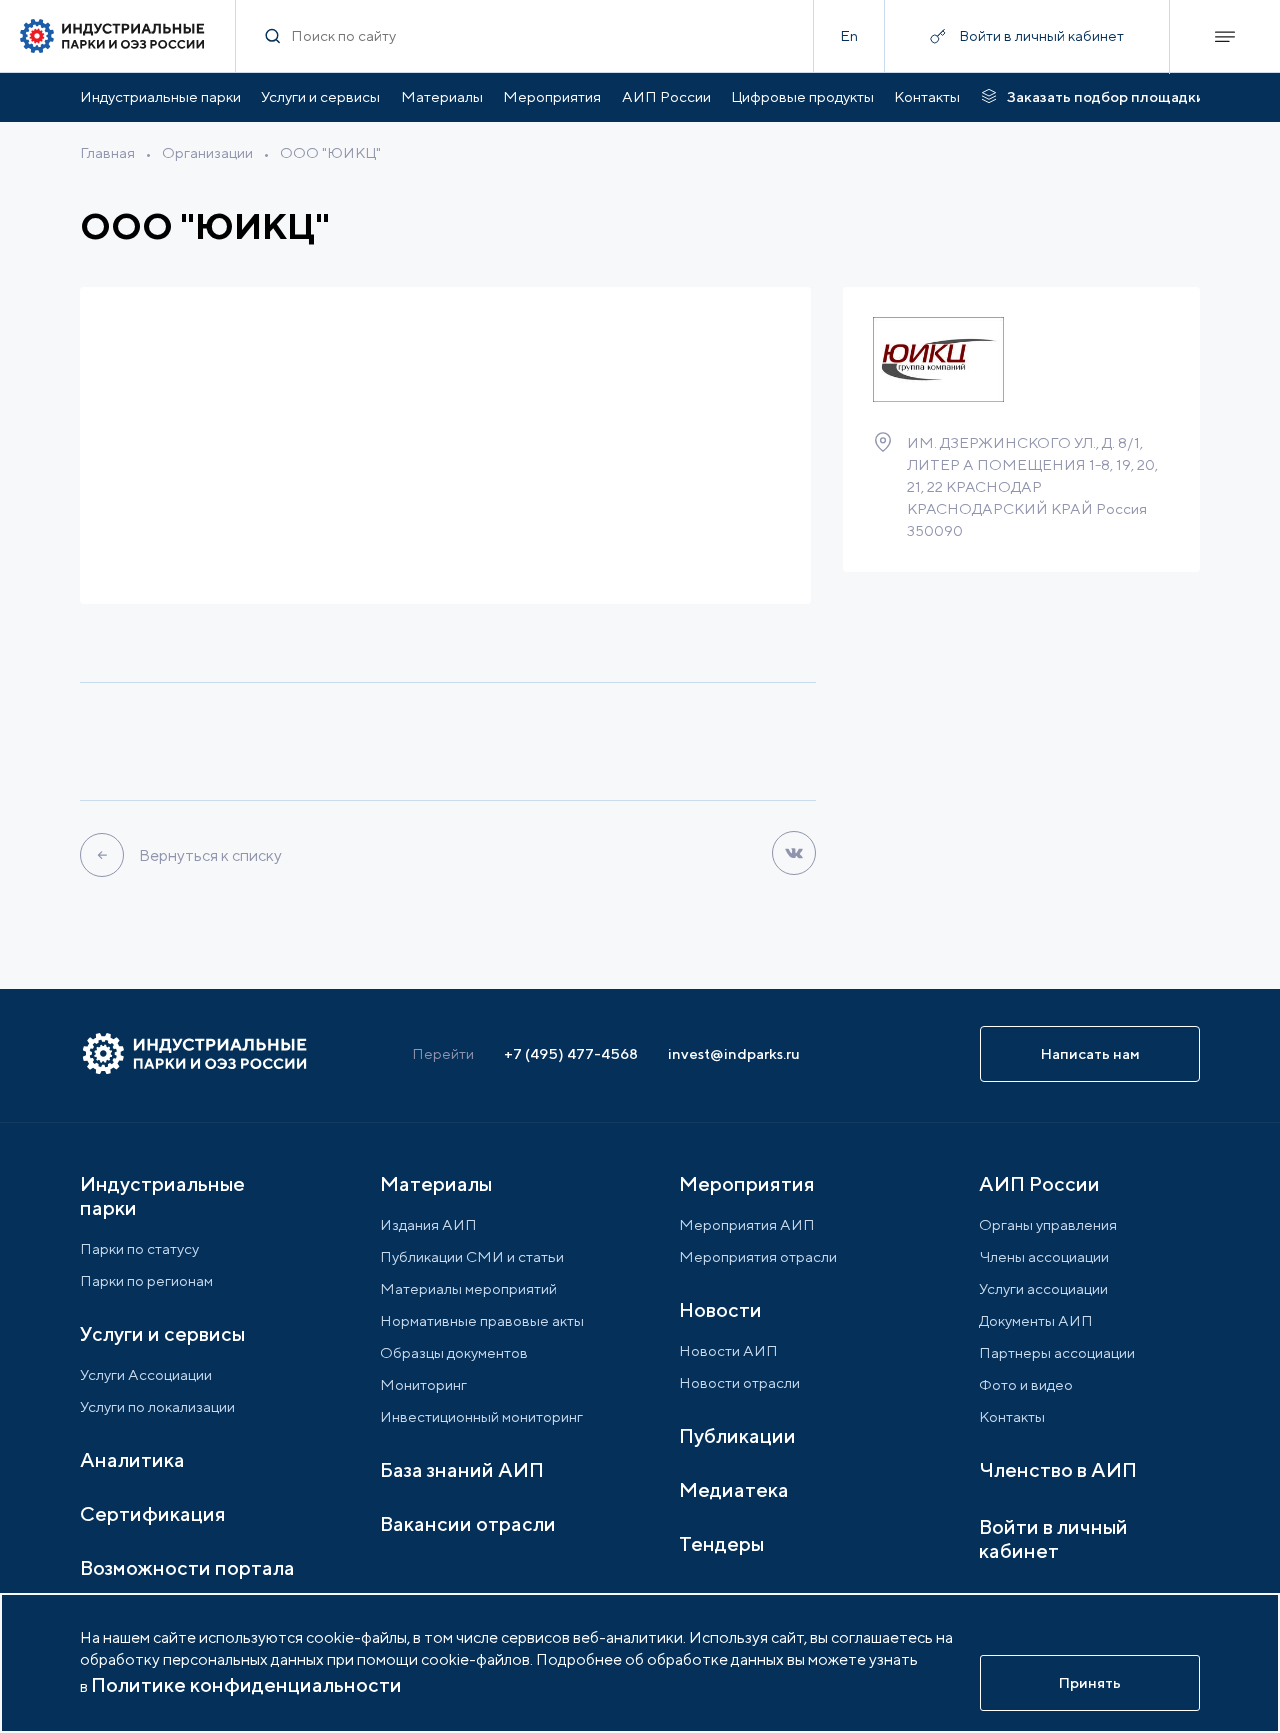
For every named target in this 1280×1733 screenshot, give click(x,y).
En (849, 35)
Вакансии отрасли (468, 1523)
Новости (720, 1309)
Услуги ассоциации (1043, 1288)
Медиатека (734, 1489)
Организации (207, 152)
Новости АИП (728, 1350)
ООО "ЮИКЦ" (330, 152)
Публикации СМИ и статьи (472, 1256)
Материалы (442, 96)
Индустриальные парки (160, 96)
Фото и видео (1026, 1384)
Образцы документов (454, 1352)
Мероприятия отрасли (758, 1256)
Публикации (737, 1435)
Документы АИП (1036, 1320)
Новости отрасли (739, 1382)
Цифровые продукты (802, 96)
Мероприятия (552, 96)
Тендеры (721, 1543)
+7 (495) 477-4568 (571, 1053)
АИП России (666, 96)
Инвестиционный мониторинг (481, 1416)
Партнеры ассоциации (1057, 1352)
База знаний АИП (462, 1469)
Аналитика (132, 1459)
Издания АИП (428, 1224)
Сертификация (153, 1513)
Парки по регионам (146, 1280)
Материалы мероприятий (468, 1288)
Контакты (927, 96)
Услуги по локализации (157, 1406)
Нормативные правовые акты (482, 1320)
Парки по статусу (139, 1248)
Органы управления (1048, 1224)
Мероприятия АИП (747, 1224)
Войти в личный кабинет (1053, 1538)
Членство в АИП (1058, 1469)
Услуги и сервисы (320, 96)
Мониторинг (423, 1384)
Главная (107, 152)
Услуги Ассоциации (146, 1374)
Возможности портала (187, 1567)
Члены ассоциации (1044, 1256)
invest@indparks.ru (734, 1053)
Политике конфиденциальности (246, 1684)
